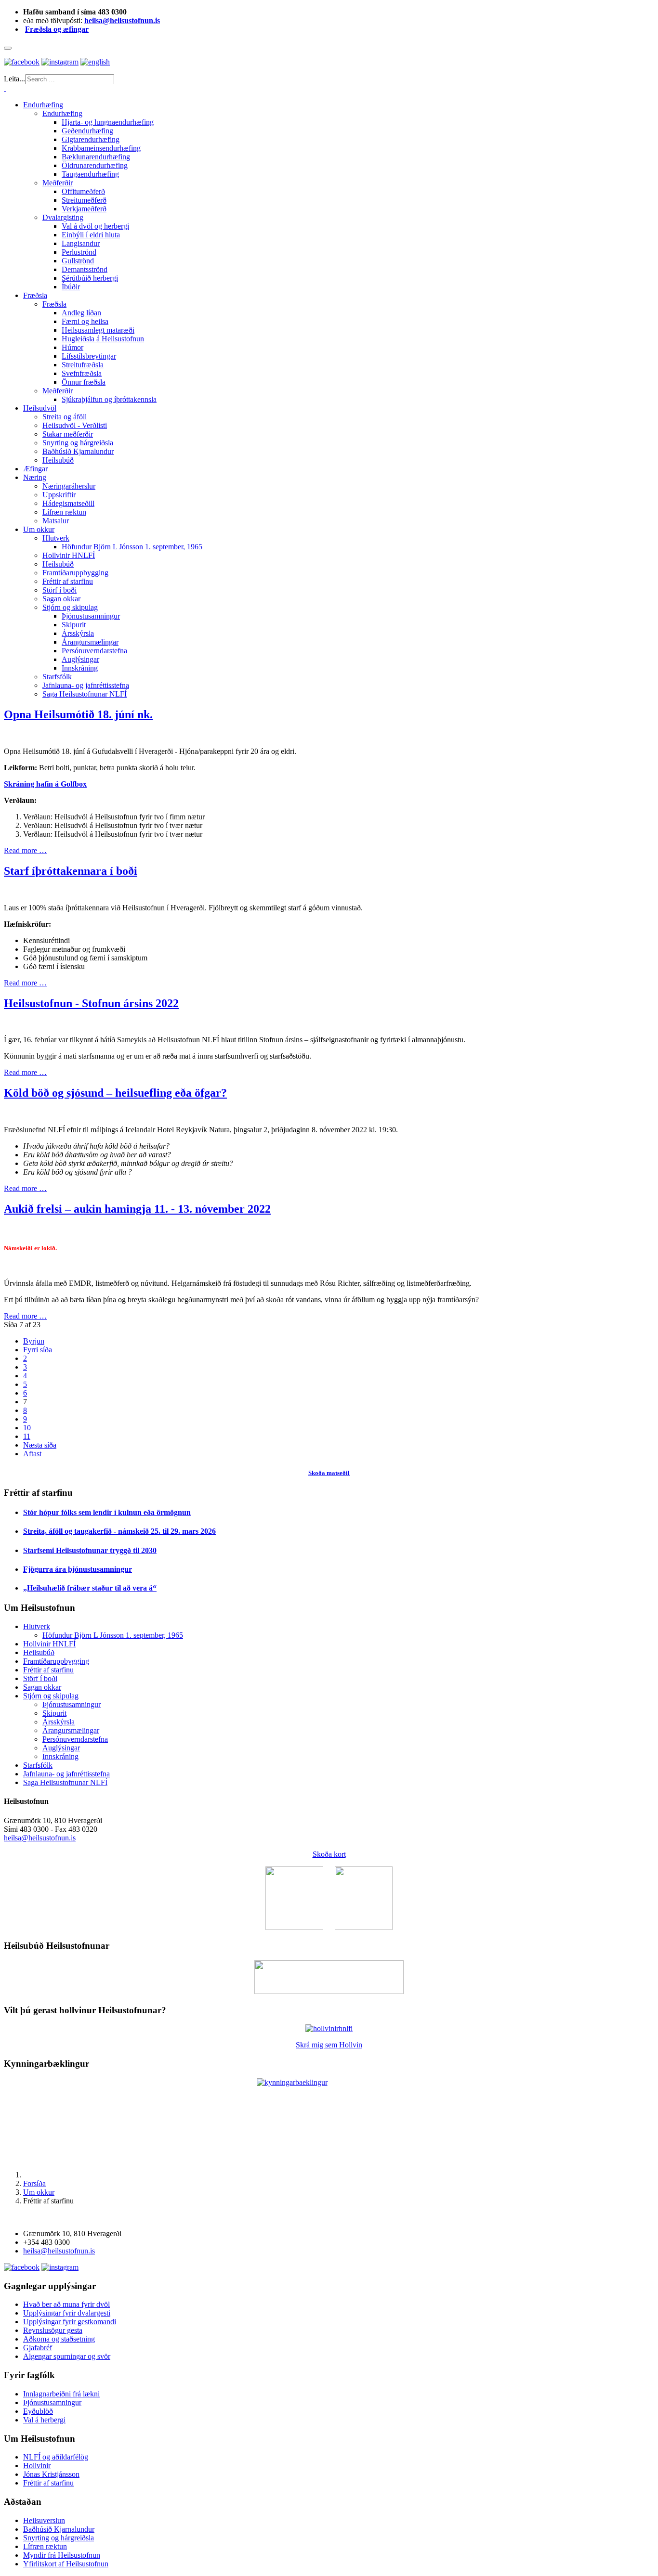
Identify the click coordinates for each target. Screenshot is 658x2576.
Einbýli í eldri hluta (91, 235)
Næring (35, 477)
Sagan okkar (61, 599)
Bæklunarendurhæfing (96, 157)
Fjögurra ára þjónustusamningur (78, 1569)
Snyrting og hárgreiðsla (78, 443)
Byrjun (34, 1341)
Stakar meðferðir (68, 434)
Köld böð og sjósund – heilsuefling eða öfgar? (115, 1093)
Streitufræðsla (83, 365)
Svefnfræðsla (82, 373)
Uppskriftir (59, 495)
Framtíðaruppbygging (75, 573)
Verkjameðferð (84, 209)
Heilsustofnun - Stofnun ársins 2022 (91, 1003)
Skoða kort (329, 1854)
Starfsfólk (57, 677)
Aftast (32, 1454)
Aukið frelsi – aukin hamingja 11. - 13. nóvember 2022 (137, 1209)
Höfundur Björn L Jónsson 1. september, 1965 (132, 547)
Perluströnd (79, 252)
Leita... (14, 79)
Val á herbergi (44, 2420)
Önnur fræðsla (84, 382)
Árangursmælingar (90, 642)
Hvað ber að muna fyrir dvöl (66, 2304)
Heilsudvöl (40, 408)
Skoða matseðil (329, 1473)
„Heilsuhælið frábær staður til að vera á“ (90, 1588)
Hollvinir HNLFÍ (69, 555)
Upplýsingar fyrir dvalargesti (67, 2313)
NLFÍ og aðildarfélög (56, 2457)
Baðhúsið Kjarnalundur (78, 451)
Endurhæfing (43, 105)
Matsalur (56, 521)
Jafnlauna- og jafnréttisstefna (86, 685)
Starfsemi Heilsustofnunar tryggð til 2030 (90, 1550)
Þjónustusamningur (91, 616)
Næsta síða (40, 1445)
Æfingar (35, 469)
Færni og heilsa (85, 321)
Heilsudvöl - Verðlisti (75, 425)
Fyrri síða (38, 1350)
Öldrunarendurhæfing (95, 165)
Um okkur (39, 529)
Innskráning (80, 668)
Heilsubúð (58, 460)
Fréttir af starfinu (68, 581)
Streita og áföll (65, 417)
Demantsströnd (85, 269)
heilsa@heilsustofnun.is (122, 20)
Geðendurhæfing (87, 131)
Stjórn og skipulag (70, 607)
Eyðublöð (38, 2411)
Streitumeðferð (84, 200)
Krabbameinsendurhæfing (101, 148)
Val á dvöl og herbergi (95, 226)
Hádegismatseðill (68, 503)
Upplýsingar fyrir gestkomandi (70, 2322)
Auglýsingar (80, 659)
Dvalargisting (63, 217)
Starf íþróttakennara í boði (71, 871)
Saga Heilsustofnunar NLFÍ (85, 694)
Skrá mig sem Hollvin (329, 2045)
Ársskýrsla (78, 633)
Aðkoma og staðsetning (59, 2339)
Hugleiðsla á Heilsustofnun (103, 339)
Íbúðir (71, 287)
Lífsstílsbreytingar (89, 356)
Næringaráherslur (69, 486)
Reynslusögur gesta (53, 2330)
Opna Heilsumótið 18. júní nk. (78, 714)
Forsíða (34, 2183)
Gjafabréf (38, 2348)
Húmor (72, 347)
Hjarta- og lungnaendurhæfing (108, 122)
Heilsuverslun (44, 2520)
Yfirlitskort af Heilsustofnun (66, 2564)
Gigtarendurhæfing (91, 139)
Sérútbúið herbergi (90, 278)
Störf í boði (59, 590)
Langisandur (81, 243)
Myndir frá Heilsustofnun (62, 2555)
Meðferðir (58, 183)
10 (27, 1428)
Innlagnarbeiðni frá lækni (61, 2394)
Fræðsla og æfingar (57, 29)
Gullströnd (78, 261)
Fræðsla (35, 295)
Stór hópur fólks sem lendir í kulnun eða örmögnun (107, 1512)
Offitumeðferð (83, 191)
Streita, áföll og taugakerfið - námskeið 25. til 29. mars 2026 (119, 1531)
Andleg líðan (81, 313)
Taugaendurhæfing (90, 174)
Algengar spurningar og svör (67, 2356)
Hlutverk (56, 538)
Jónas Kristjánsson (51, 2474)
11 (27, 1436)
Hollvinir (37, 2466)
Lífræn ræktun (64, 512)
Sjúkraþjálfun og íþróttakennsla (109, 399)
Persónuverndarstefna (94, 651)
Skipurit (74, 625)
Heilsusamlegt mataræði (98, 330)
